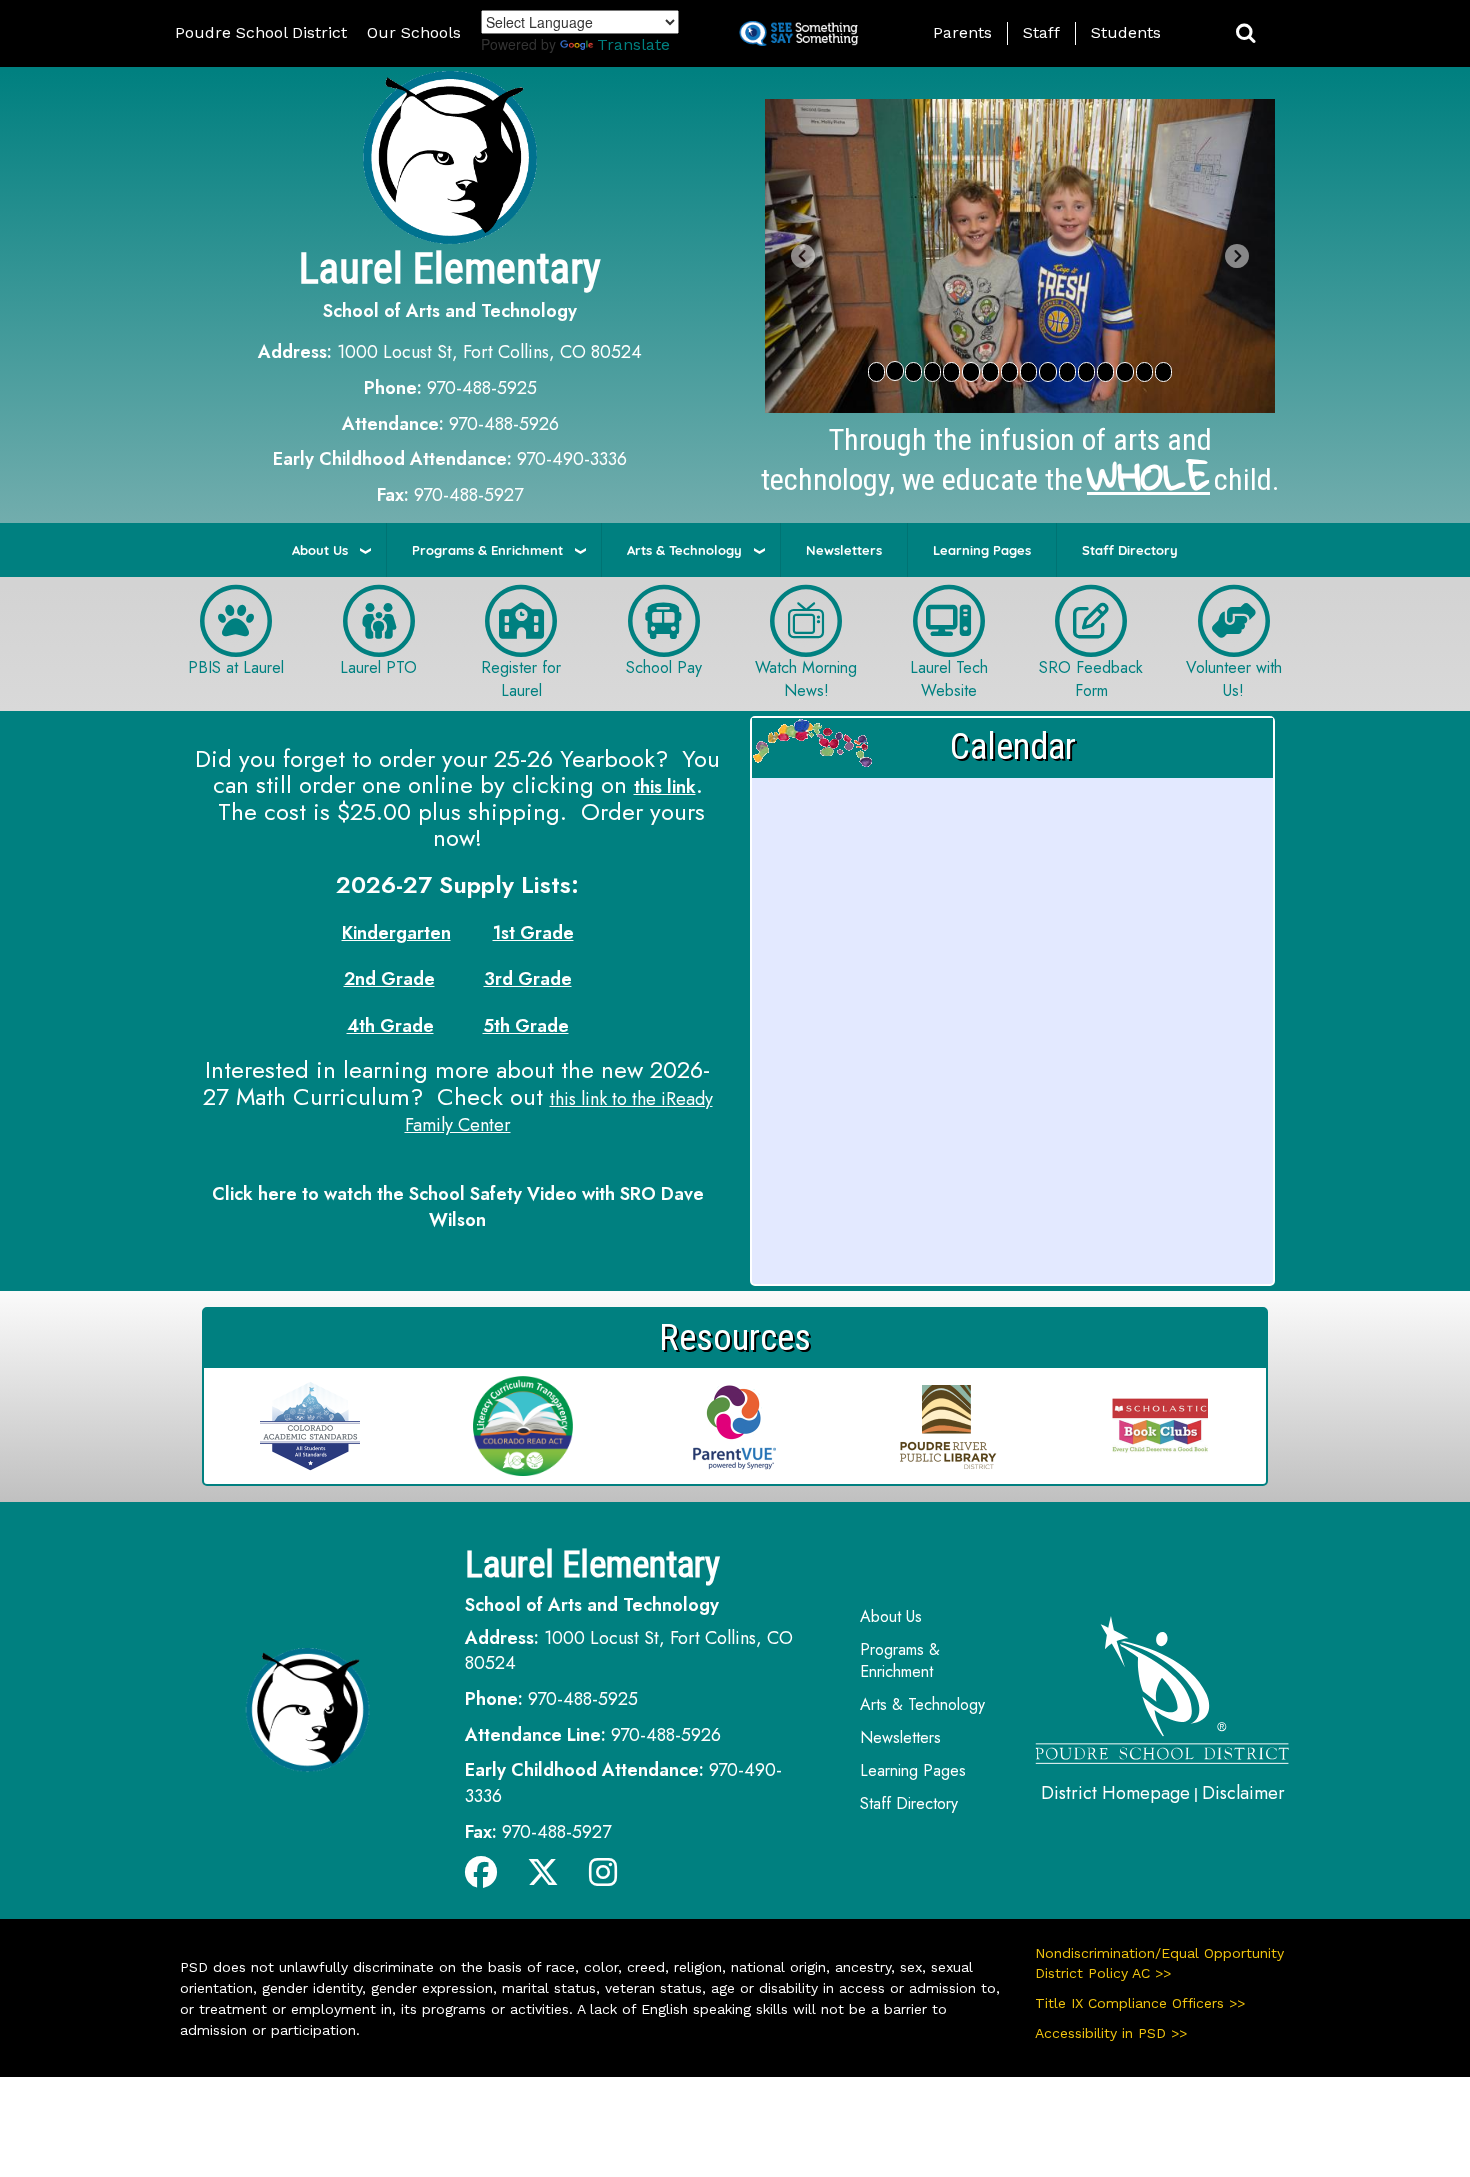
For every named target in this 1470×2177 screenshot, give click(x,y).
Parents (962, 32)
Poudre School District (261, 32)
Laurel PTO (378, 667)
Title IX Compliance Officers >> (1140, 2003)
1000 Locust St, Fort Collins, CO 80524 (489, 352)
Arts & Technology (684, 550)
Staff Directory (1130, 550)
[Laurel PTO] (379, 619)
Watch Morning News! (806, 679)
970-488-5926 (504, 424)
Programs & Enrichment (487, 550)
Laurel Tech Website (949, 679)
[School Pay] (664, 619)
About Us (320, 550)
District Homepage (1115, 1793)
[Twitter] (543, 1878)
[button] (1246, 33)
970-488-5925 (482, 388)
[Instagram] (603, 1878)
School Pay (664, 667)
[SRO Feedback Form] (1091, 619)
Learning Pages (982, 550)
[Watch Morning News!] (806, 619)
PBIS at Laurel (236, 667)
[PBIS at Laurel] (236, 619)
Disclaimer (1243, 1793)
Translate (633, 44)
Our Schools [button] (414, 32)
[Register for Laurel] (521, 619)
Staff (1041, 32)
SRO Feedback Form (1091, 679)
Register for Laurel (521, 679)
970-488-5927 (468, 495)
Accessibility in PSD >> (1111, 2033)
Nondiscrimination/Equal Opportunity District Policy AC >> (1159, 1963)
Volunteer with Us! (1234, 679)
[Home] (1162, 1688)
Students (1126, 32)
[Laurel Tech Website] (949, 619)
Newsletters (844, 550)
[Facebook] (481, 1878)
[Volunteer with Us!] (1234, 619)
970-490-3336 (572, 459)
